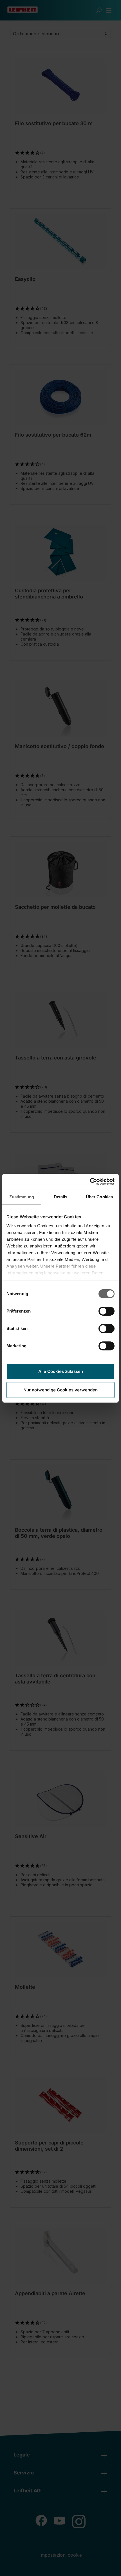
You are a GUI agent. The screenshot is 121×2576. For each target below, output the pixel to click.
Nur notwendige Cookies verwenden (60, 1390)
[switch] (107, 1311)
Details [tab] (61, 1197)
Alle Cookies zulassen (61, 1371)
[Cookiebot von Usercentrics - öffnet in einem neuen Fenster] (90, 1182)
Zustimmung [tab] (22, 1197)
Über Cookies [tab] (99, 1197)
